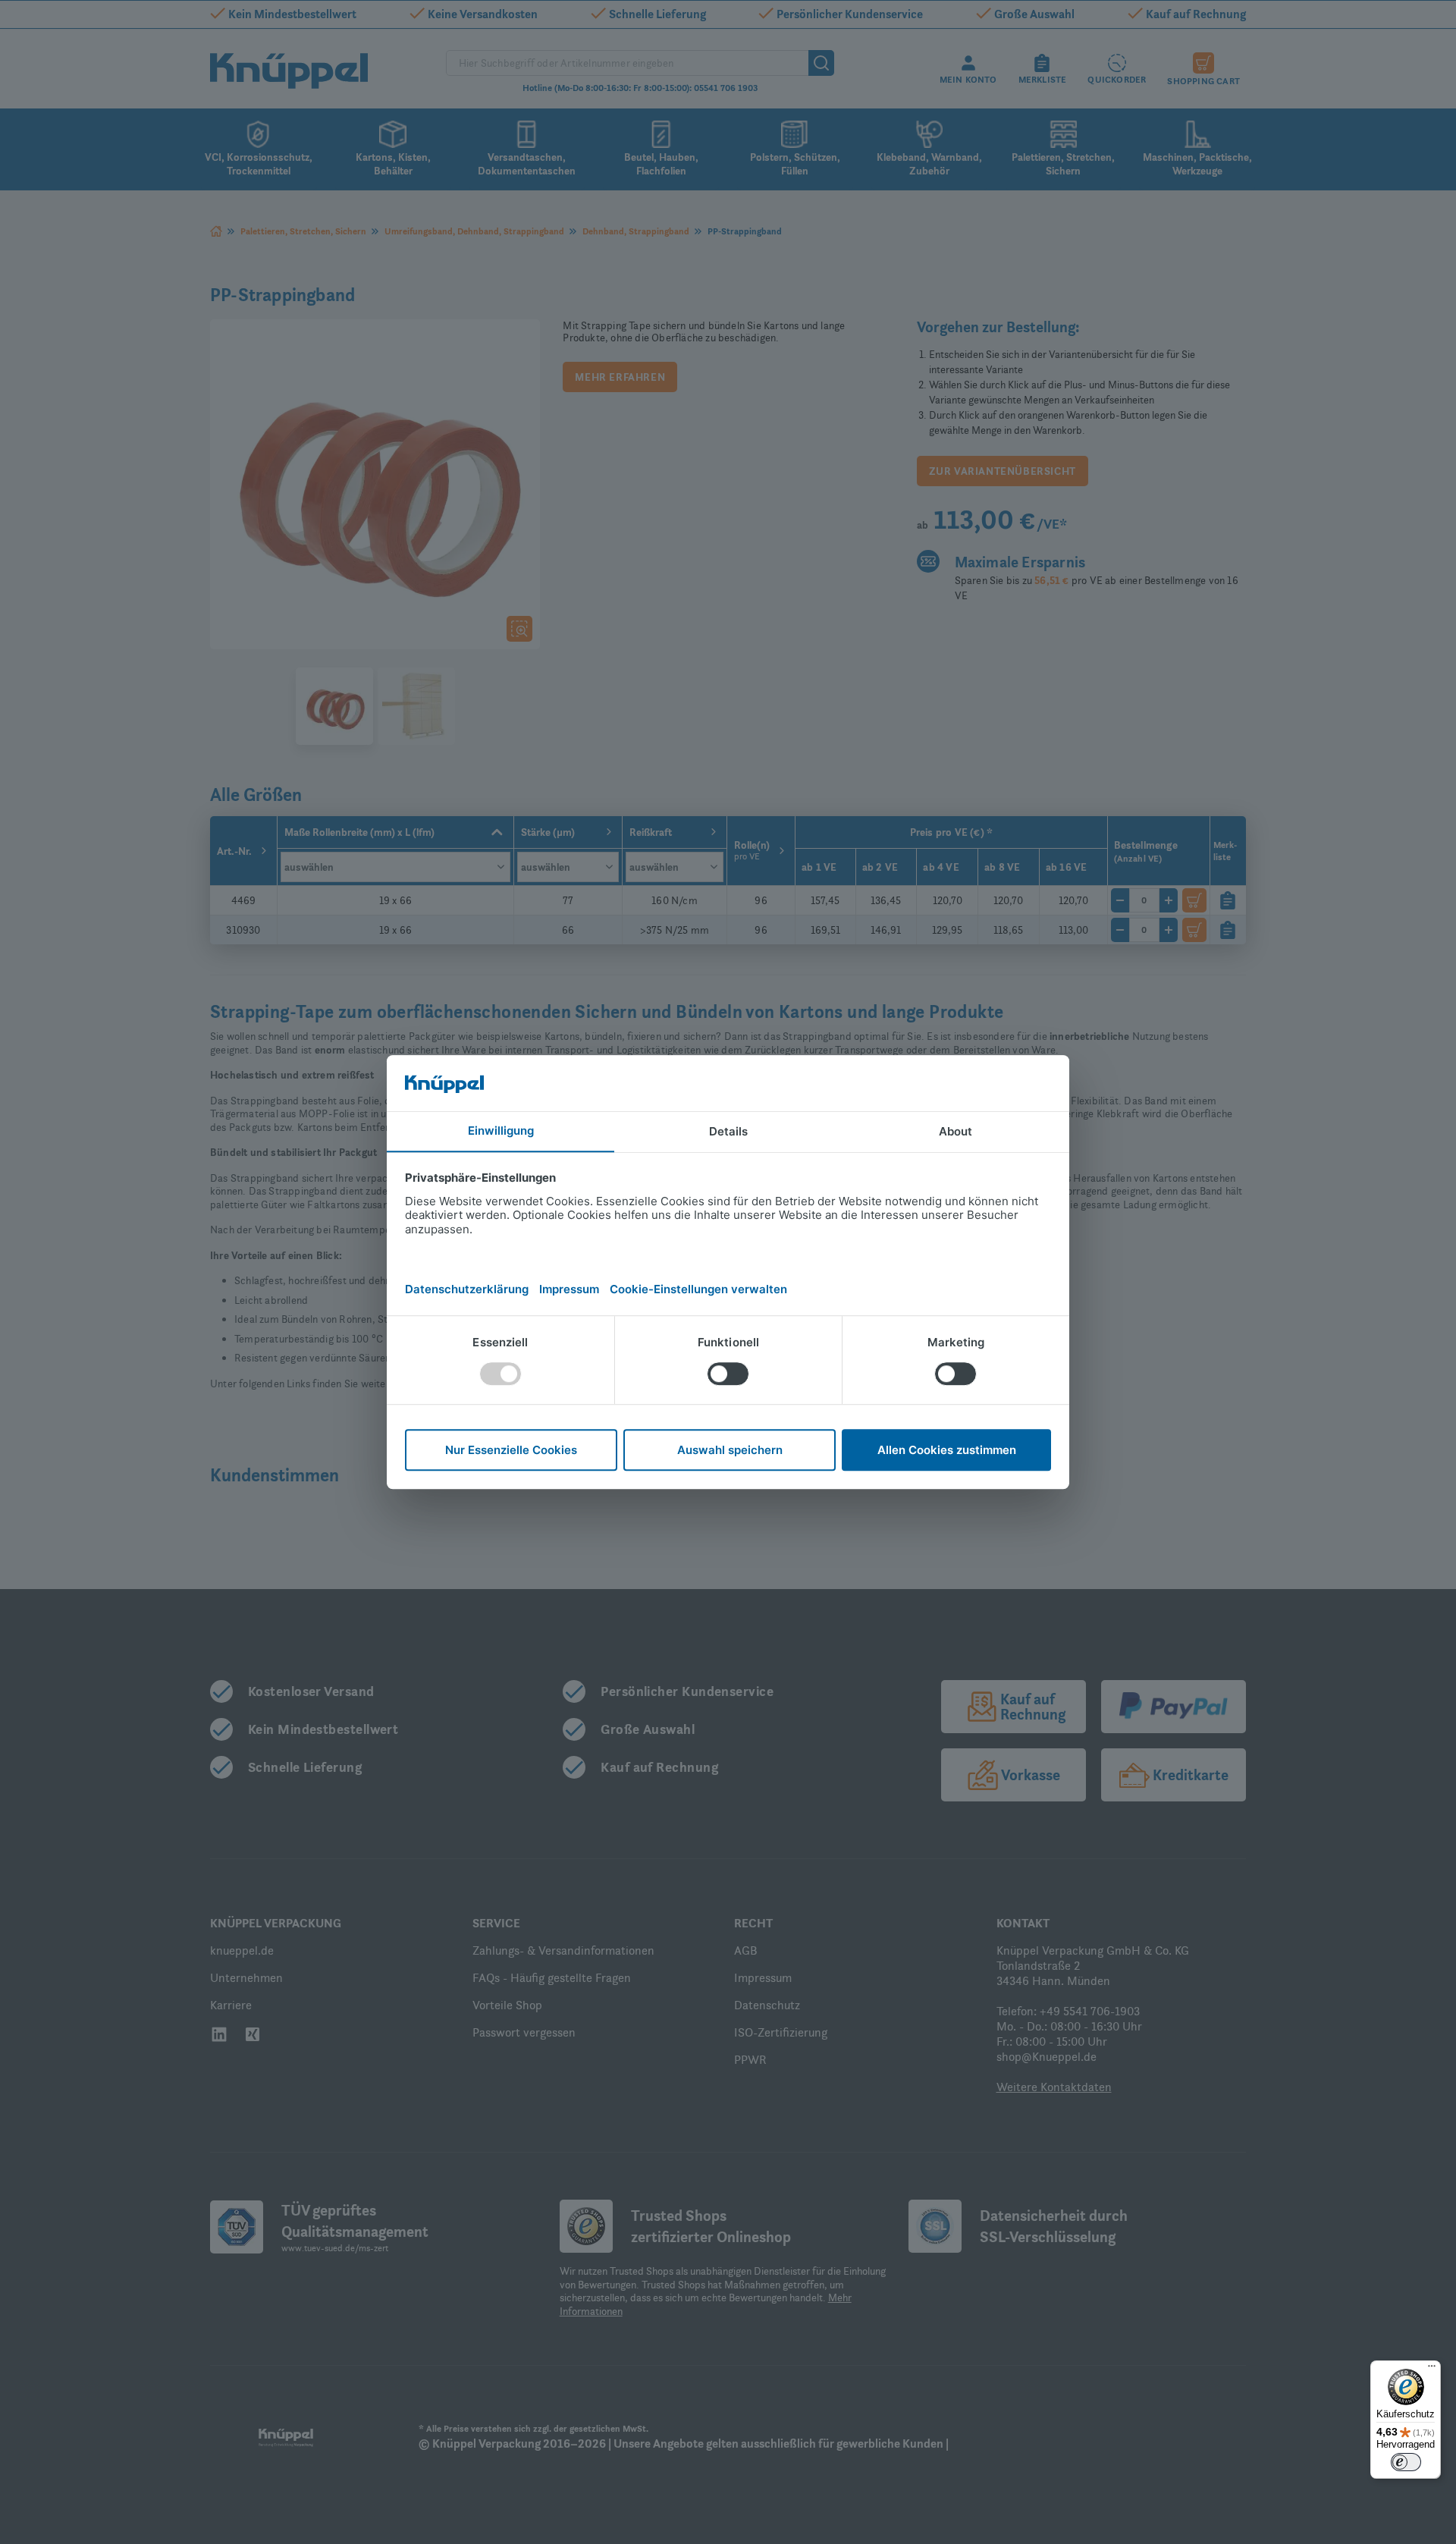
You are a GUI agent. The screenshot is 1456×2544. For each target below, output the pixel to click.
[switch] (1406, 2462)
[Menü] (1432, 2370)
